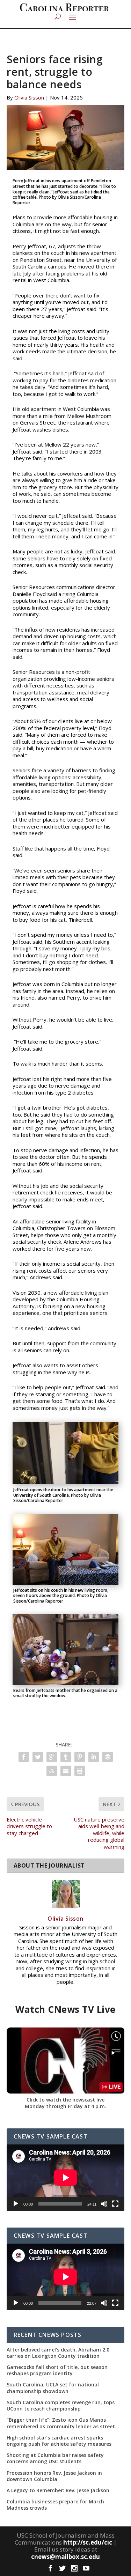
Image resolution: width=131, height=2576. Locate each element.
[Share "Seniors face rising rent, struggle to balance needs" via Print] (80, 1771)
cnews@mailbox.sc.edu (65, 2557)
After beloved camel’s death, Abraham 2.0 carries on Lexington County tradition (58, 2353)
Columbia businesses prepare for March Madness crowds (55, 2505)
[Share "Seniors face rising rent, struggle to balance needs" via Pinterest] (80, 1757)
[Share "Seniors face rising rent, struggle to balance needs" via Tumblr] (66, 1757)
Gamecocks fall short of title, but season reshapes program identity (57, 2370)
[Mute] (104, 2204)
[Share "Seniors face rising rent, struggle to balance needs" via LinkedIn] (94, 1757)
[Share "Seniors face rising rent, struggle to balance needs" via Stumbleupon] (52, 1771)
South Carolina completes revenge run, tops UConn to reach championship (61, 2406)
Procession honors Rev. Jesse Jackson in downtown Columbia (54, 2476)
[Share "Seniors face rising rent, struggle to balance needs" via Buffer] (108, 1757)
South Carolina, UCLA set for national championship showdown (53, 2388)
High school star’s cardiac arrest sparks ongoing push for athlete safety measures (59, 2441)
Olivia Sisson (29, 97)
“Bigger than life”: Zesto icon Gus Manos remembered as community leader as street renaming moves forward (61, 2423)
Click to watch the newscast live (65, 2100)
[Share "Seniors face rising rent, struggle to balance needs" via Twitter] (38, 1757)
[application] (66, 2178)
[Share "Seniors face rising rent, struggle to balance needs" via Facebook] (24, 1757)
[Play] (16, 2204)
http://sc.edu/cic (88, 2542)
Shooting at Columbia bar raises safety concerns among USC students (55, 2458)
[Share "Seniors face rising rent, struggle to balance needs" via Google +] (52, 1757)
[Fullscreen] (115, 2204)
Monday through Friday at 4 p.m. (65, 2106)
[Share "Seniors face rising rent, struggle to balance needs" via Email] (66, 1771)
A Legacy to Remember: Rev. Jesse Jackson (58, 2490)
